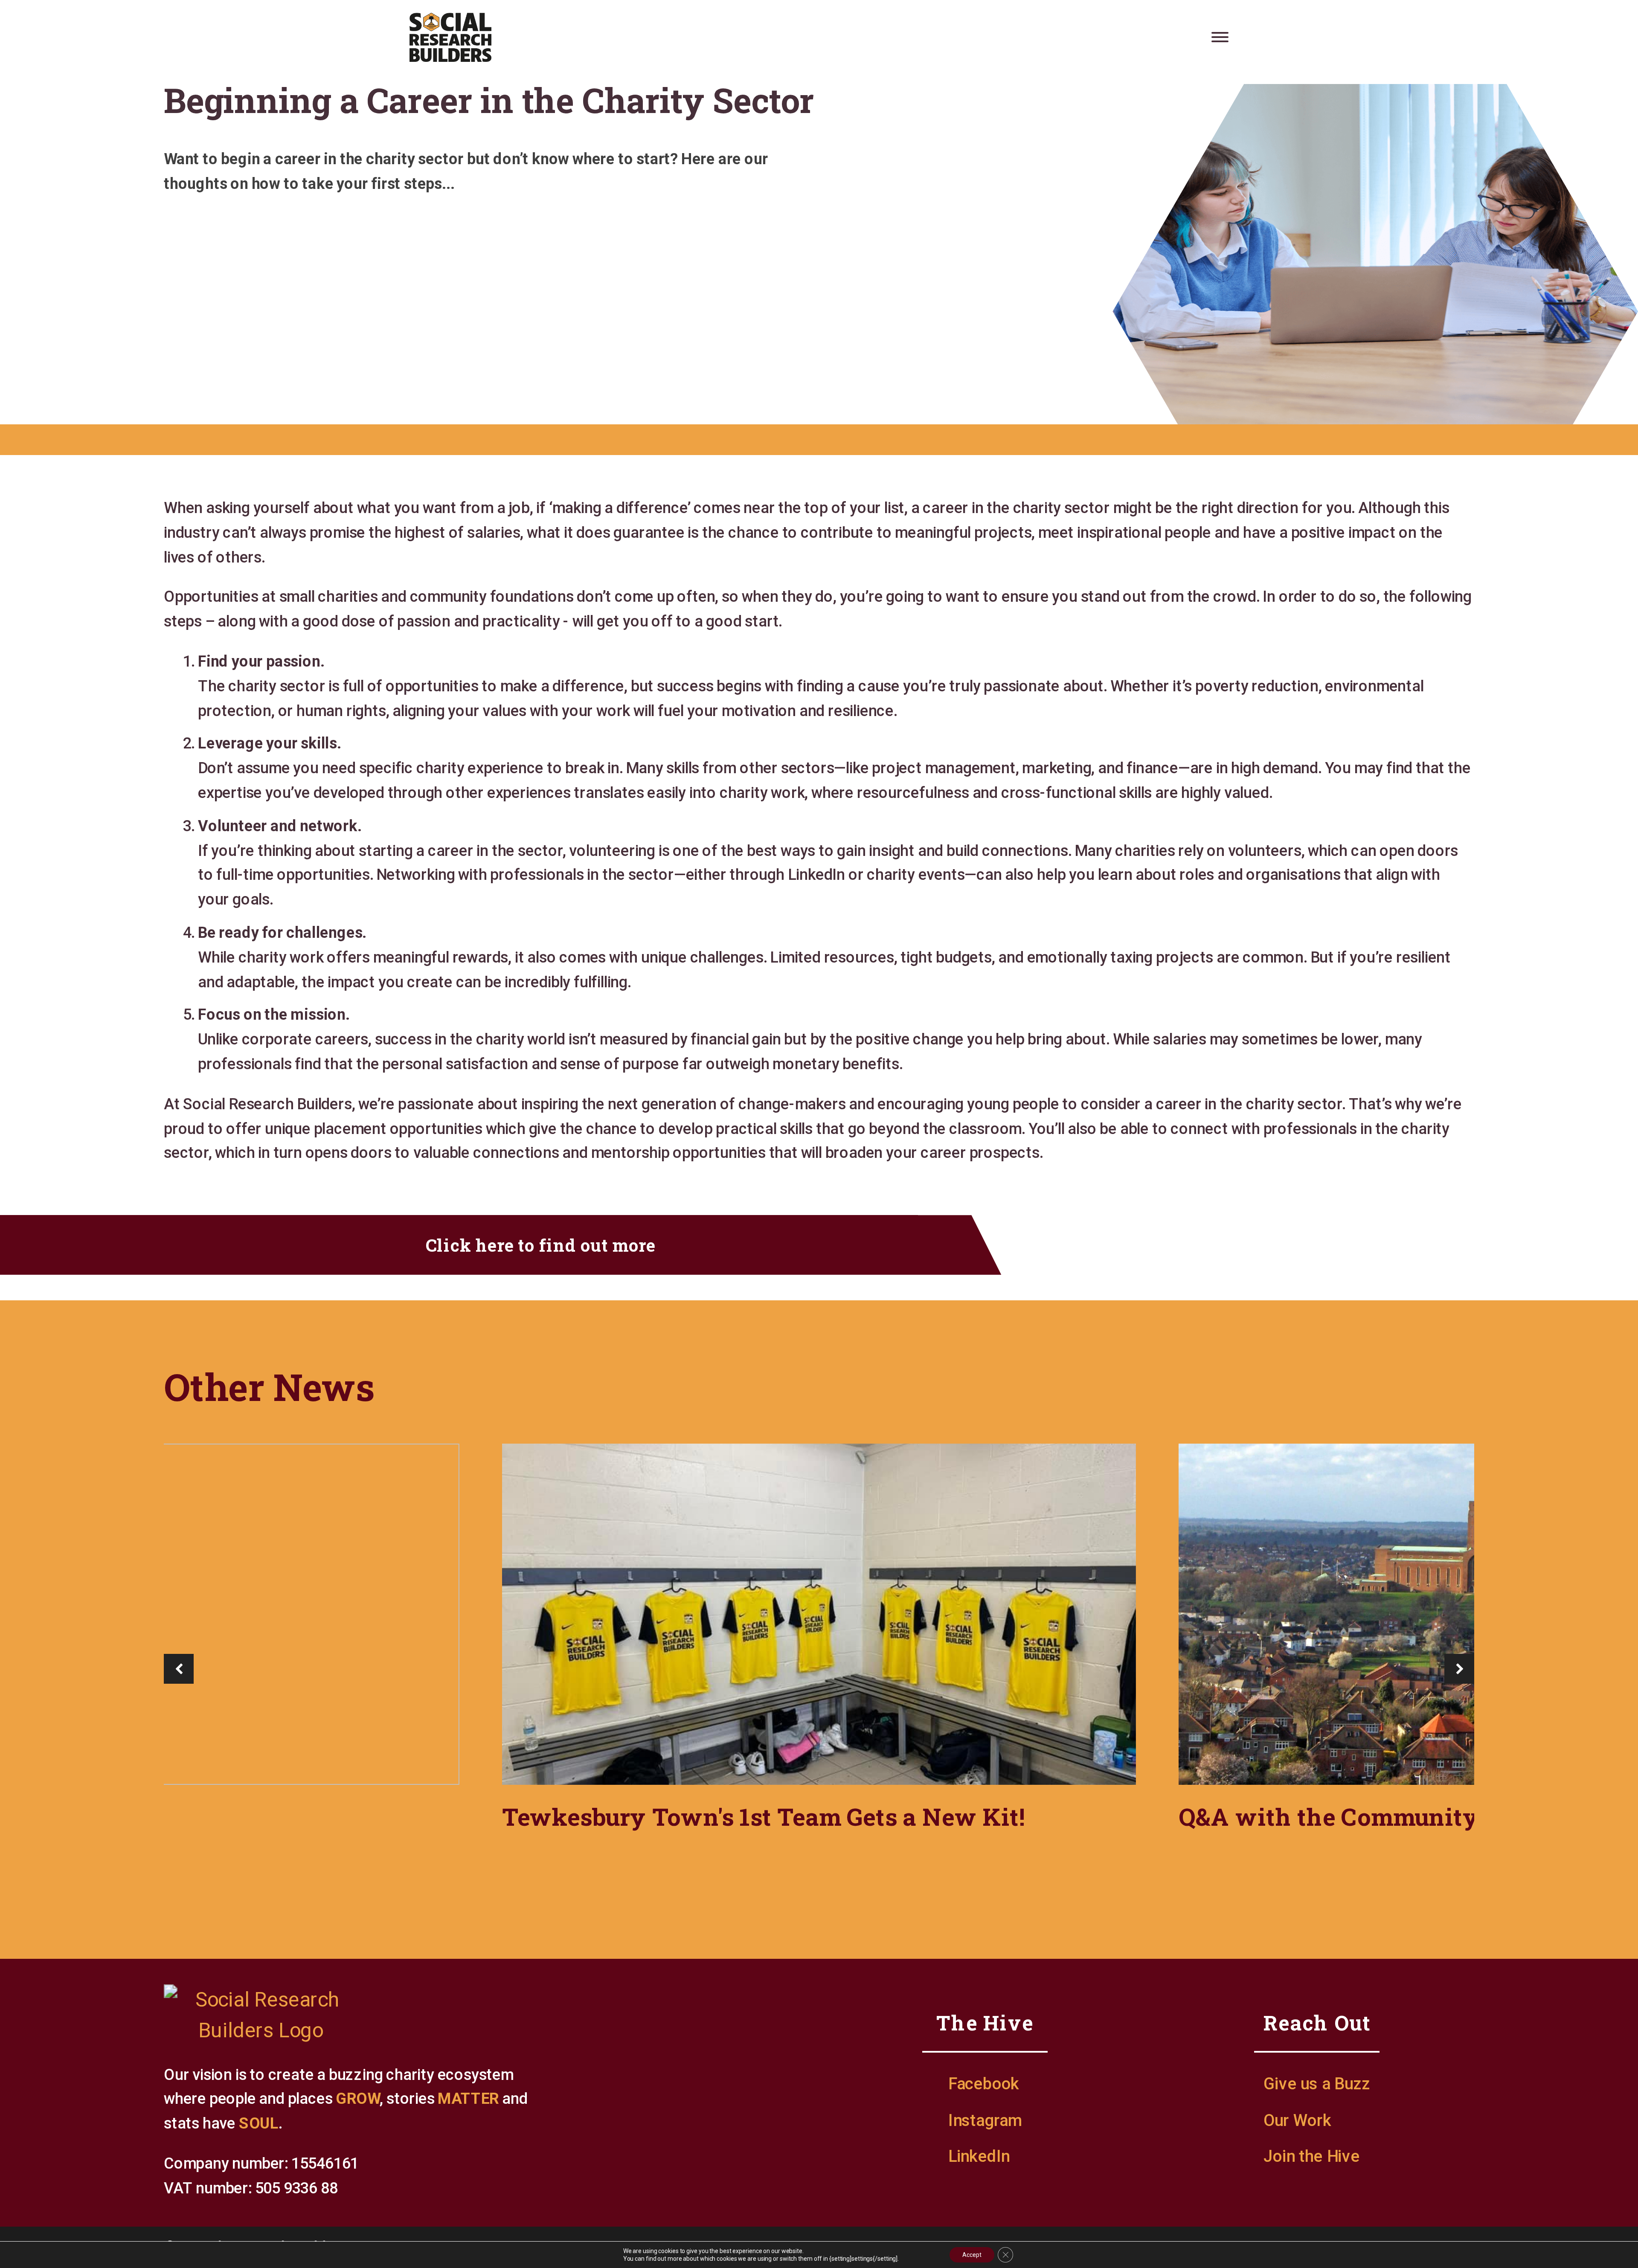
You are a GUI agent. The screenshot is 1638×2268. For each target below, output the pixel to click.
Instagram (985, 2120)
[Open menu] (1220, 37)
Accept (972, 2255)
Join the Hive (1311, 2156)
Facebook (984, 2083)
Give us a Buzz (1317, 2083)
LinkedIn (979, 2156)
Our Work (1297, 2120)
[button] (179, 1669)
